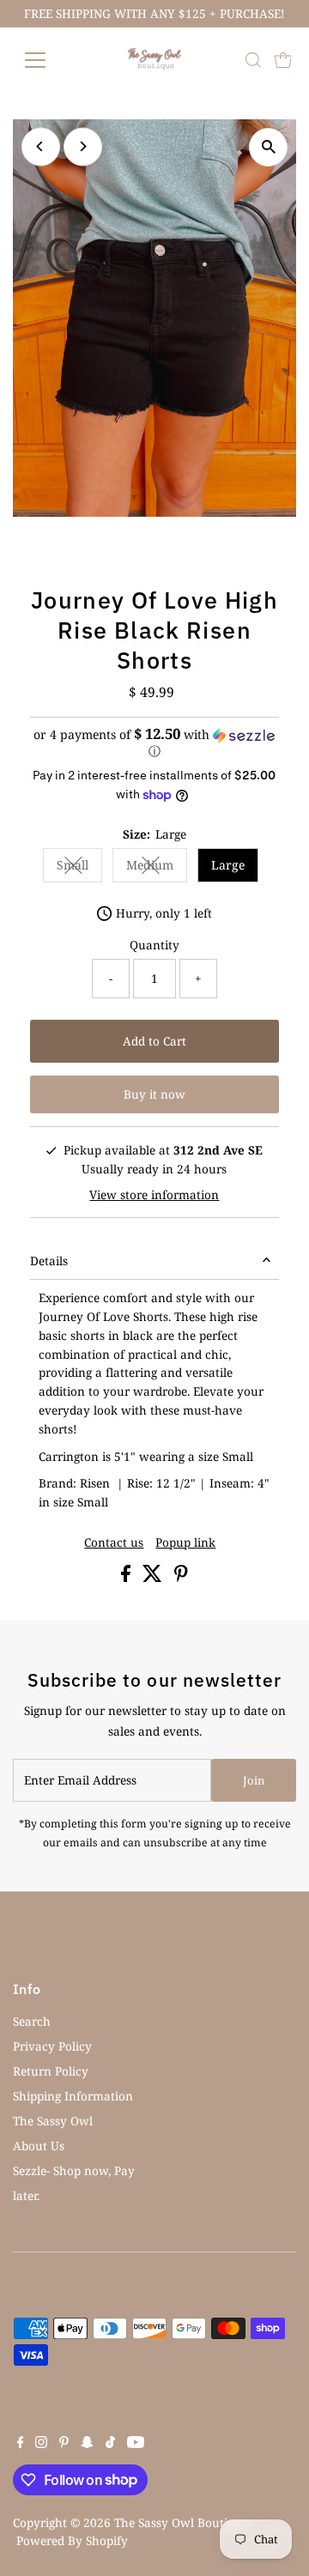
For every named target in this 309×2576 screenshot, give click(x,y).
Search (32, 2021)
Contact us (114, 1543)
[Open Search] (253, 60)
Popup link (185, 1543)
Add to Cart (154, 1041)
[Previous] (41, 146)
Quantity (154, 945)
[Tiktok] (110, 2444)
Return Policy (51, 2071)
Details (49, 1261)
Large (228, 865)
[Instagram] (41, 2444)
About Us (39, 2146)
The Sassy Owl (53, 2121)
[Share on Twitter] (154, 1577)
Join (254, 1780)
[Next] (83, 146)
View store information (154, 1195)
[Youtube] (136, 2444)
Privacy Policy (52, 2046)
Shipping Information (73, 2096)
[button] (155, 743)
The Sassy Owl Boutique (181, 2522)
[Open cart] (283, 60)
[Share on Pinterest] (181, 1577)
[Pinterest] (64, 2444)
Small (79, 868)
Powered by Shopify (72, 2540)
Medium (157, 868)
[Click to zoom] (268, 147)
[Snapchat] (87, 2444)
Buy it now (154, 1094)
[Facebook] (21, 2444)
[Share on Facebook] (127, 1577)
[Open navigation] (46, 60)
